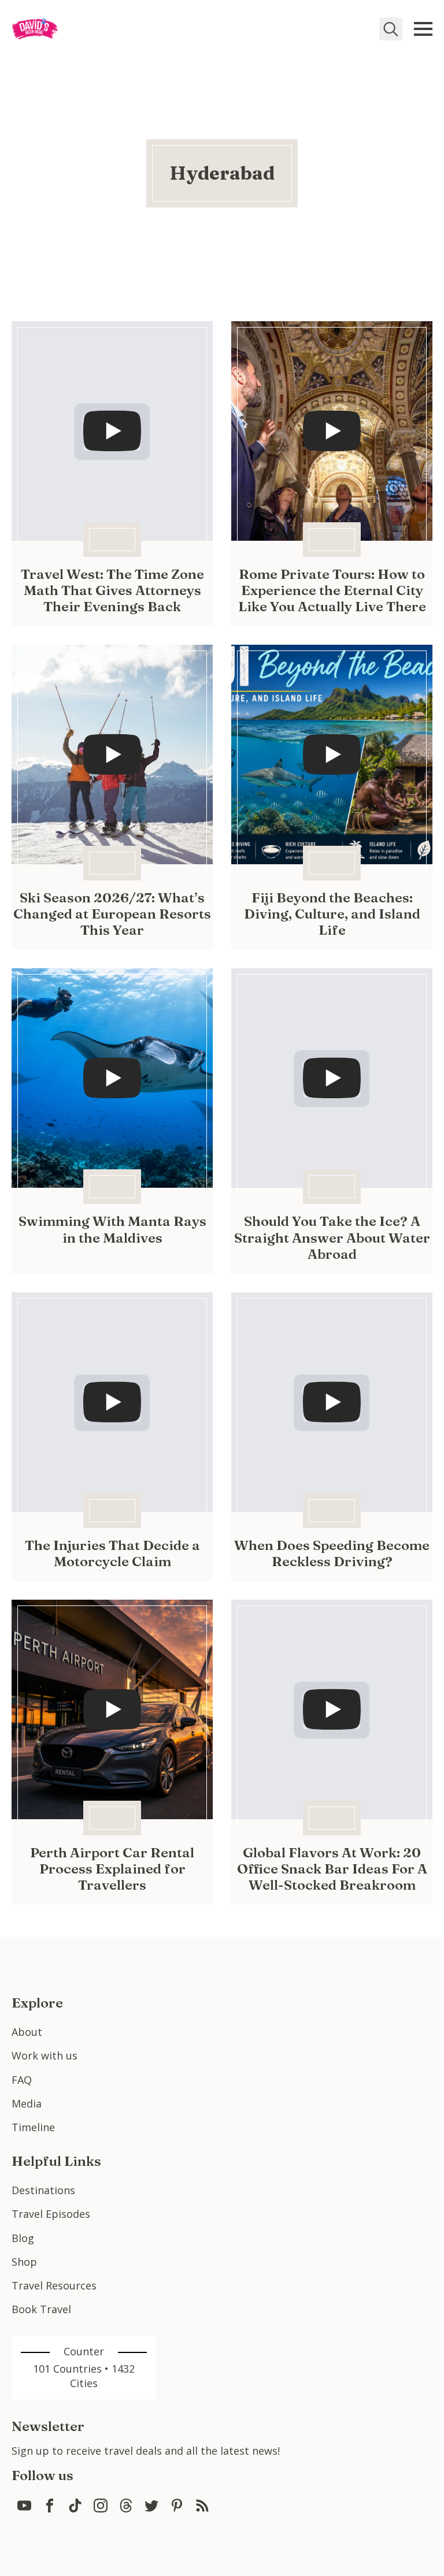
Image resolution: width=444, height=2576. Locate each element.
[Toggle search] (391, 29)
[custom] (24, 2506)
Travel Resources (54, 2285)
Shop (24, 2262)
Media (27, 2103)
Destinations (43, 2190)
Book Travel (41, 2309)
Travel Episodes (51, 2214)
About (27, 2032)
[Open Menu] (423, 29)
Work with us (45, 2055)
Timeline (33, 2127)
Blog (23, 2238)
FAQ (22, 2080)
